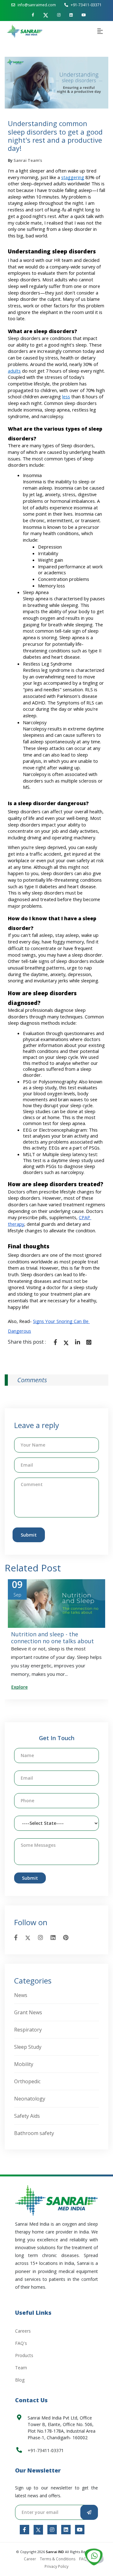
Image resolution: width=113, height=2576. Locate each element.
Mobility (24, 2064)
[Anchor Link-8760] (28, 1937)
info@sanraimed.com (37, 5)
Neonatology (30, 2099)
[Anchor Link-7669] (46, 15)
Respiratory (28, 2030)
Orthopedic (27, 2081)
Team (21, 2368)
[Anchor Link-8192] (52, 2530)
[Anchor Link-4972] (89, 1342)
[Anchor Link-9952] (40, 1937)
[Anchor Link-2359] (56, 2200)
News (21, 1995)
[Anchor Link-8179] (78, 1342)
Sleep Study (28, 2047)
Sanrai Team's (28, 160)
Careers (23, 2331)
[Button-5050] (89, 2512)
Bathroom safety (34, 2133)
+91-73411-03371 (86, 5)
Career (30, 2559)
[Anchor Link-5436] (80, 2530)
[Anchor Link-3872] (59, 15)
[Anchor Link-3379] (53, 1937)
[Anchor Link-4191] (33, 15)
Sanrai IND (55, 2552)
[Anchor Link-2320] (66, 1342)
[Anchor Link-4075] (66, 2530)
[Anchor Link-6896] (24, 2530)
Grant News (28, 2012)
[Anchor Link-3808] (94, 2557)
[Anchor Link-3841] (25, 31)
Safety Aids (27, 2116)
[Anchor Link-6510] (71, 15)
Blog (20, 2380)
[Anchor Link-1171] (84, 15)
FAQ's (21, 2343)
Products (24, 2355)
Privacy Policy (56, 2566)
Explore (42, 1687)
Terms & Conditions (58, 2559)
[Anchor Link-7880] (55, 1342)
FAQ (83, 2559)
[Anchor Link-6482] (66, 1937)
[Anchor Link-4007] (16, 1937)
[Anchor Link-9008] (38, 2530)
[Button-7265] (100, 32)
